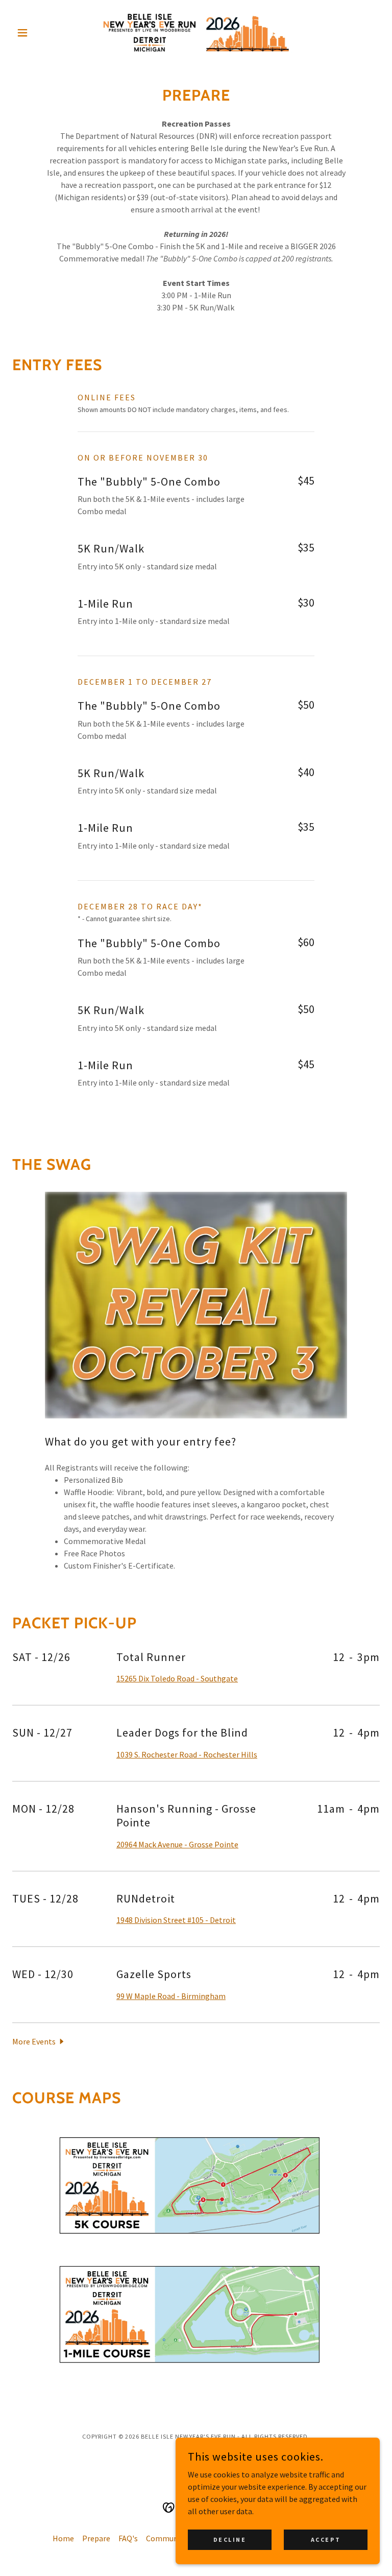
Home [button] (63, 2538)
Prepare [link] (96, 2538)
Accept (326, 2539)
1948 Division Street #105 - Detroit (176, 1920)
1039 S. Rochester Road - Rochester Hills (187, 1754)
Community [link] (167, 2538)
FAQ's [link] (128, 2538)
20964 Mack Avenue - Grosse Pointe (177, 1844)
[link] (196, 33)
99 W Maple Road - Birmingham (171, 1996)
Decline (230, 2539)
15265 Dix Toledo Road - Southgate (177, 1678)
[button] (40, 33)
